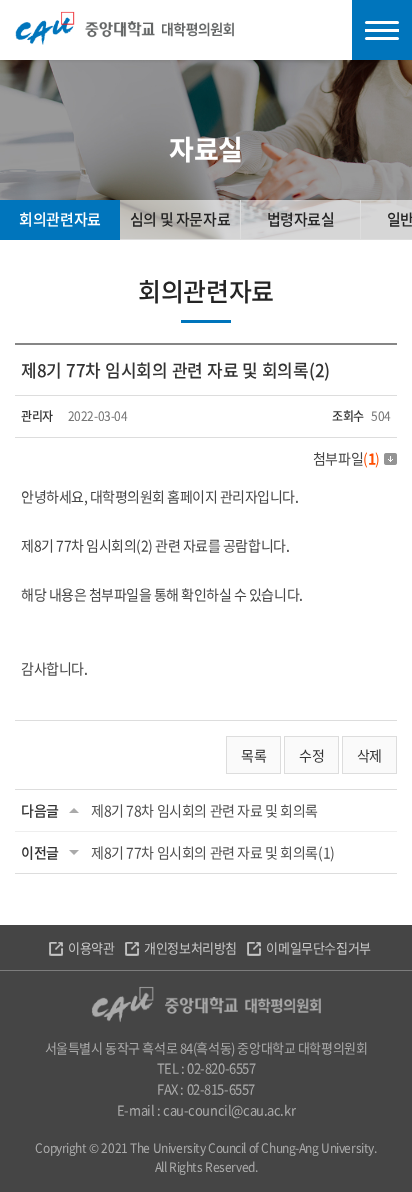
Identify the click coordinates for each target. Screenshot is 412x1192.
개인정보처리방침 (190, 947)
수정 (311, 755)
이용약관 (91, 947)
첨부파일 (346, 458)
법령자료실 (301, 219)
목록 (253, 755)
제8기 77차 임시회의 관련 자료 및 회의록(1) (213, 852)
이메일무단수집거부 (318, 947)
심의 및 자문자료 (180, 219)
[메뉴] (382, 30)
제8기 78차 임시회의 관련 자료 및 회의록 (204, 810)
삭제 (369, 755)
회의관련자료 (59, 219)
